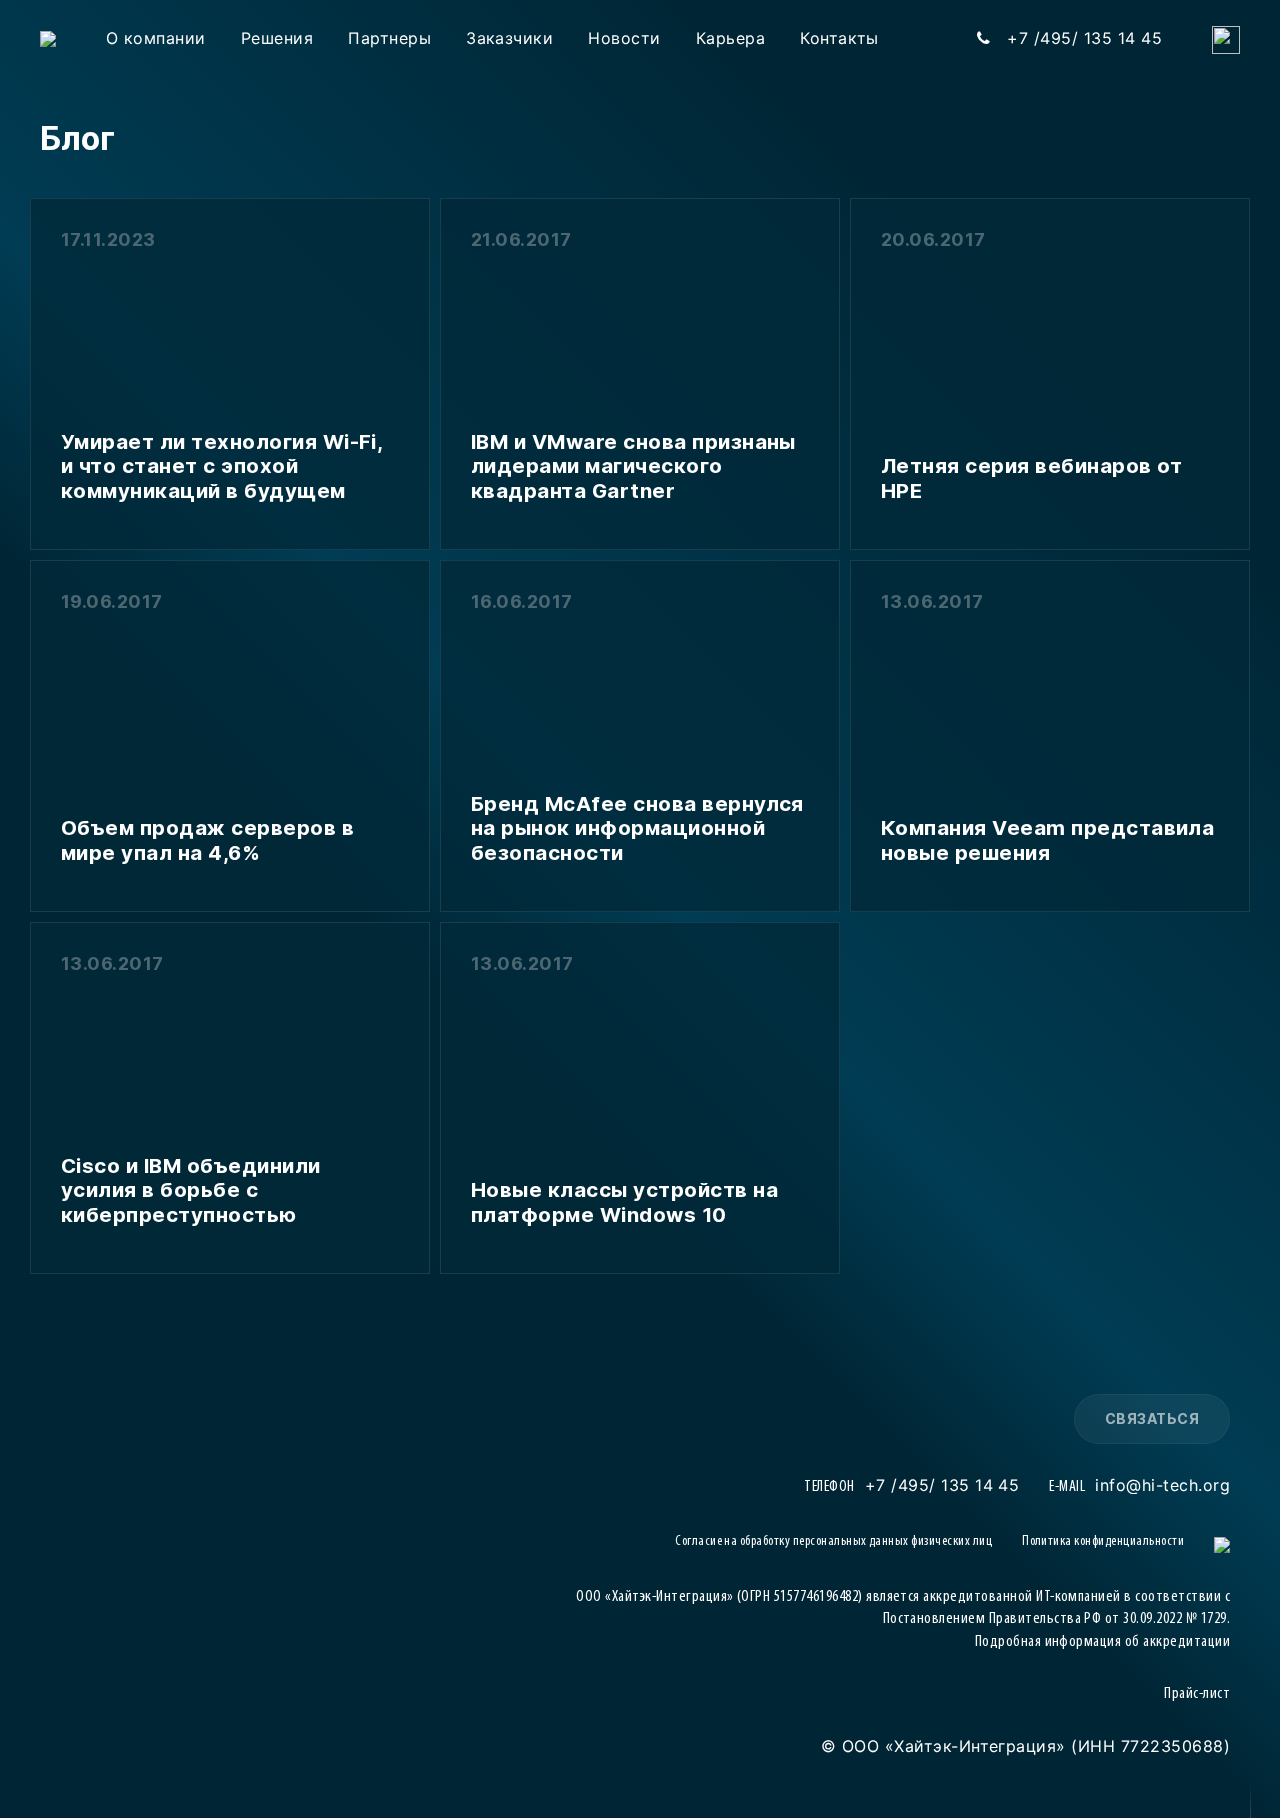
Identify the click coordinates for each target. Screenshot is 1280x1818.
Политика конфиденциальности (1103, 1541)
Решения (277, 38)
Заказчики (509, 38)
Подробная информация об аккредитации (1102, 1642)
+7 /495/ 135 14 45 (942, 1485)
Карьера (730, 38)
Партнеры (389, 38)
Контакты (839, 38)
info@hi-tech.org (1162, 1485)
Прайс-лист (1197, 1694)
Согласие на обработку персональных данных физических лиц (833, 1541)
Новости (624, 38)
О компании (156, 38)
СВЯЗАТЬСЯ (1152, 1418)
